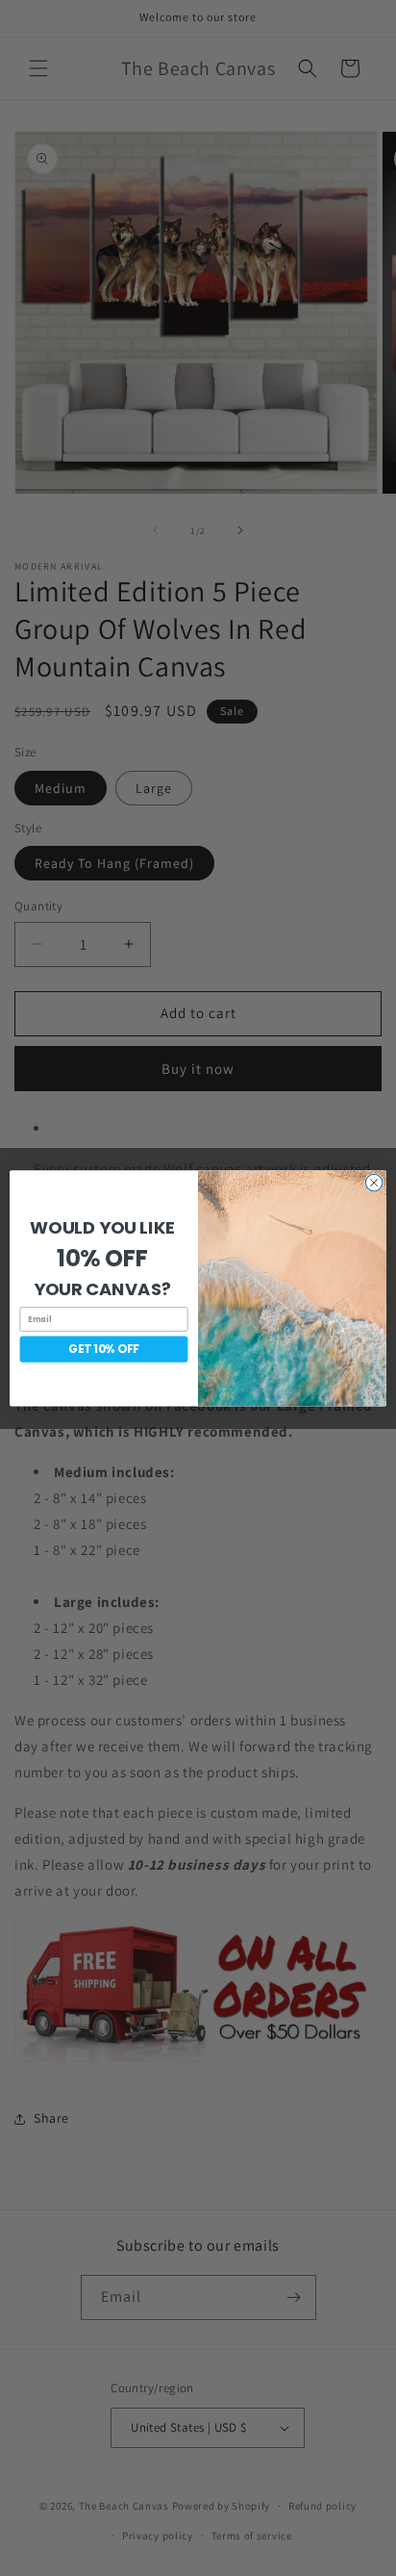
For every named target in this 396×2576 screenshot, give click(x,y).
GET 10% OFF (104, 1349)
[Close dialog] (374, 1183)
